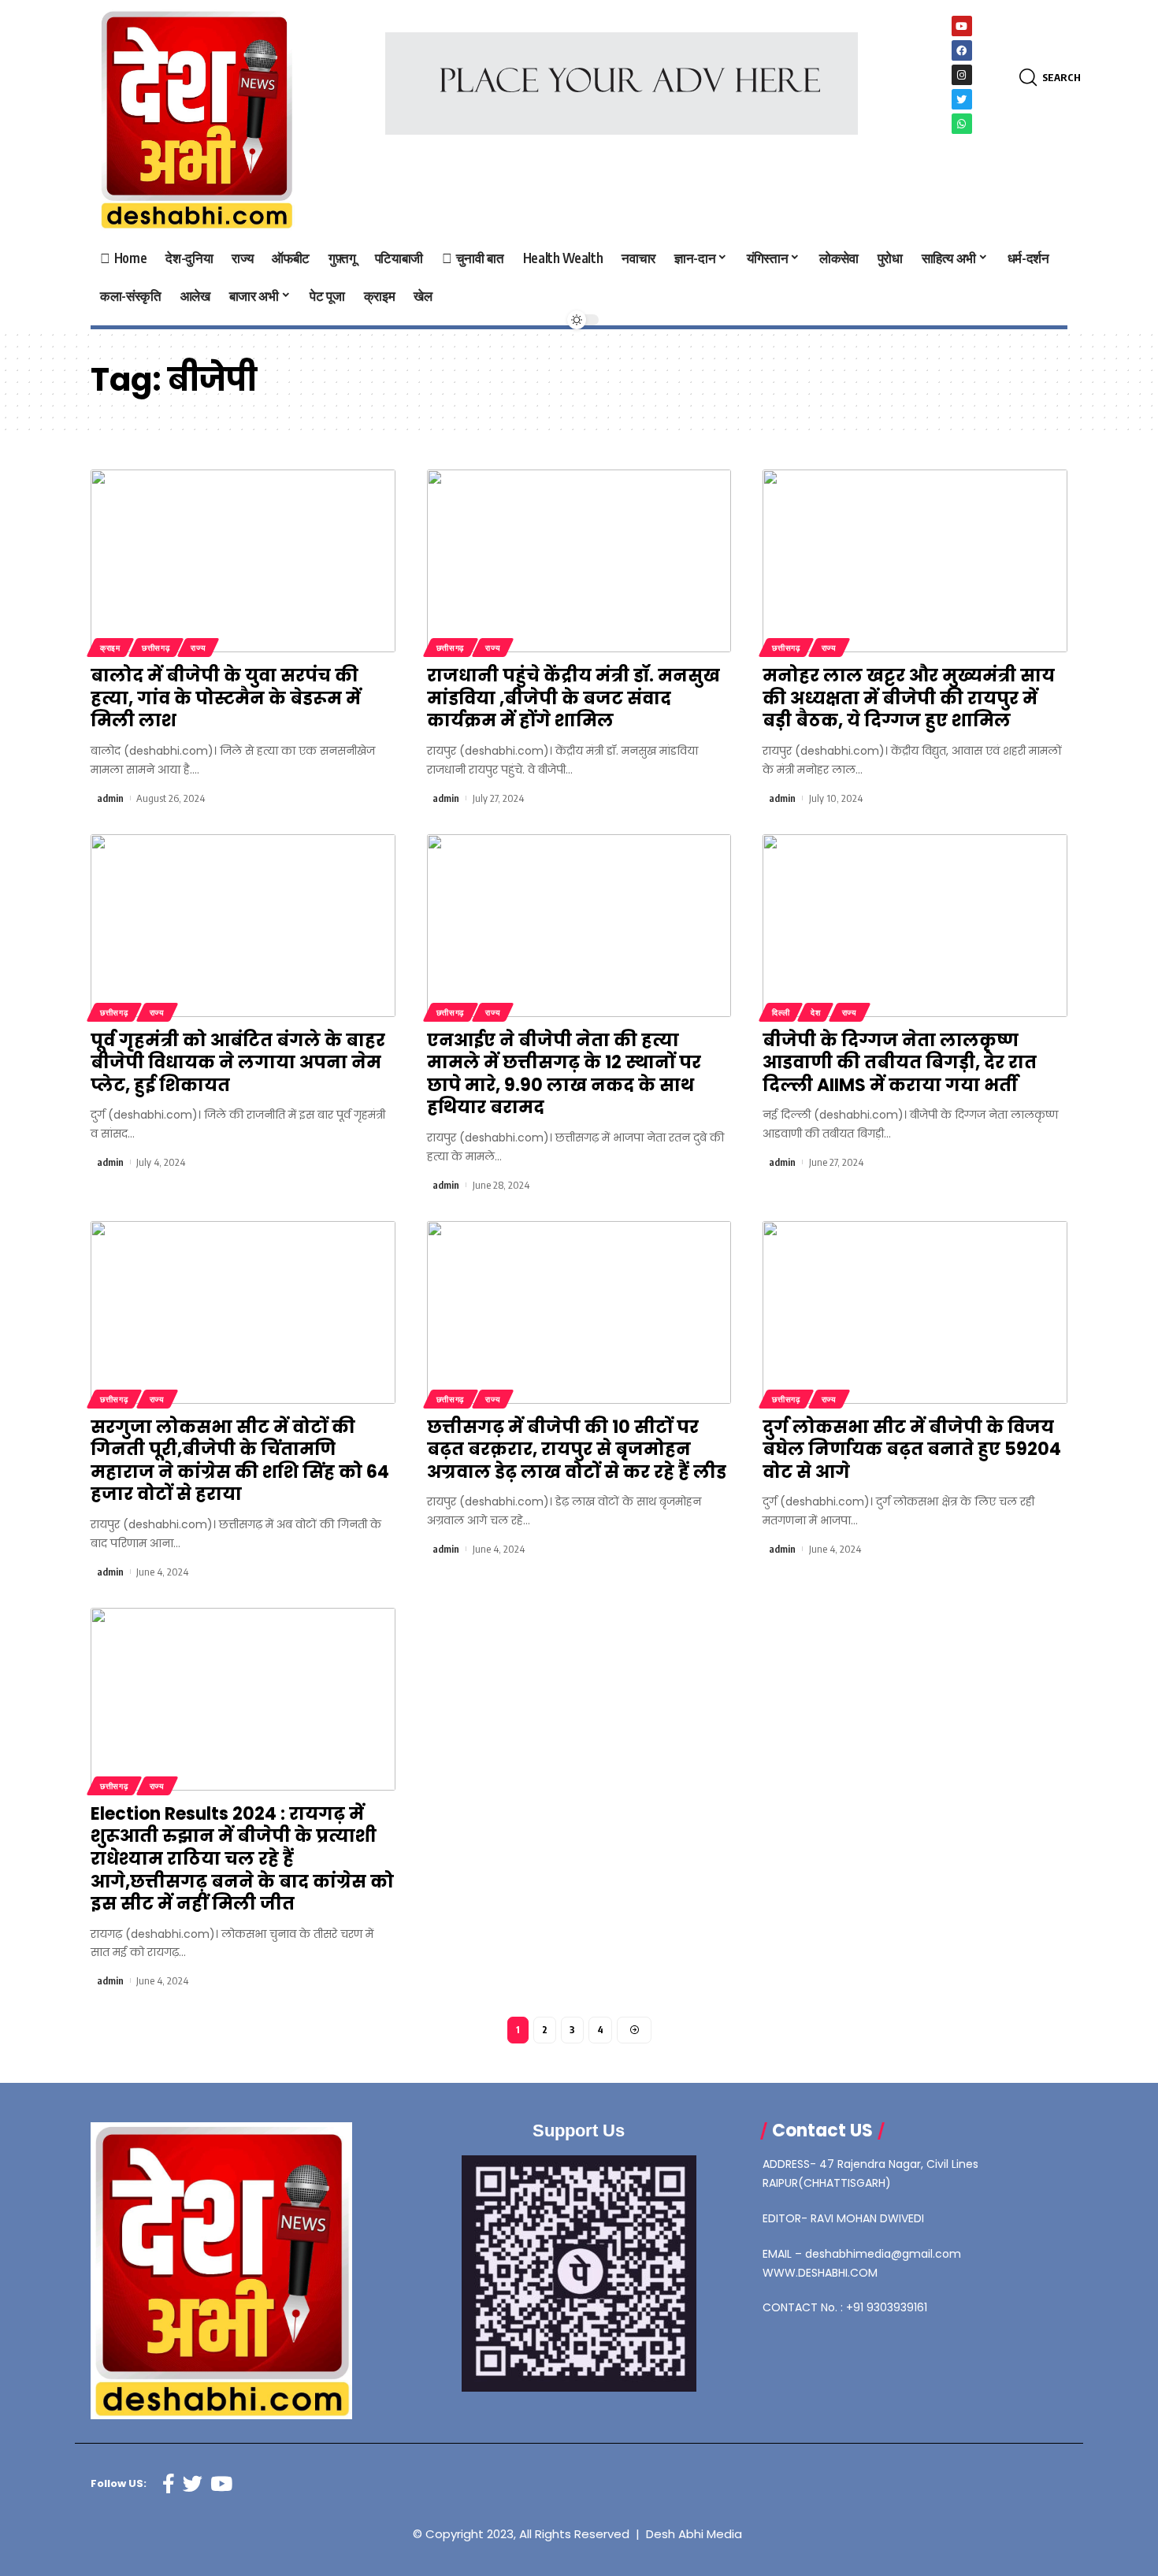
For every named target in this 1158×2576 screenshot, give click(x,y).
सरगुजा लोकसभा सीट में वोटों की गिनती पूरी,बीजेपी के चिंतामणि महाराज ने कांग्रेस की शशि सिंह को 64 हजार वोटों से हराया (240, 1461)
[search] (1031, 78)
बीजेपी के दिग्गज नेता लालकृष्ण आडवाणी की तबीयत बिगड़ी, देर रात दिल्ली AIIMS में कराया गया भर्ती (900, 1063)
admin (110, 798)
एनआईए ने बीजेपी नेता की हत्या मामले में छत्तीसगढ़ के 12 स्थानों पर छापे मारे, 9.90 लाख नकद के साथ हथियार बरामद (564, 1074)
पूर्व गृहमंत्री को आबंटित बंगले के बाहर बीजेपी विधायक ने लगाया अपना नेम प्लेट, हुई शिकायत (238, 1063)
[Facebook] (962, 50)
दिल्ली (781, 1012)
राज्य (198, 648)
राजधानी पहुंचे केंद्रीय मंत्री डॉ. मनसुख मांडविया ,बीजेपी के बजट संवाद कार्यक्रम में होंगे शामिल (573, 698)
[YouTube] (221, 2484)
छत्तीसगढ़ (156, 648)
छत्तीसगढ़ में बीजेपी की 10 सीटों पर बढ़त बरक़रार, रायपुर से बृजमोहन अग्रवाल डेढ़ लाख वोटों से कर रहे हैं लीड (577, 1449)
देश (815, 1012)
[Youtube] (962, 26)
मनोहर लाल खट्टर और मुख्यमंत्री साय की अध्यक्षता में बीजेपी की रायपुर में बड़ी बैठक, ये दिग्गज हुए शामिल (909, 698)
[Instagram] (962, 75)
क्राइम (110, 648)
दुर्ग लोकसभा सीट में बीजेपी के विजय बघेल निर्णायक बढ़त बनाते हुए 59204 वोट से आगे (912, 1449)
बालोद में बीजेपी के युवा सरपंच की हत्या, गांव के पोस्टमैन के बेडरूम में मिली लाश (226, 698)
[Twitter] (962, 99)
